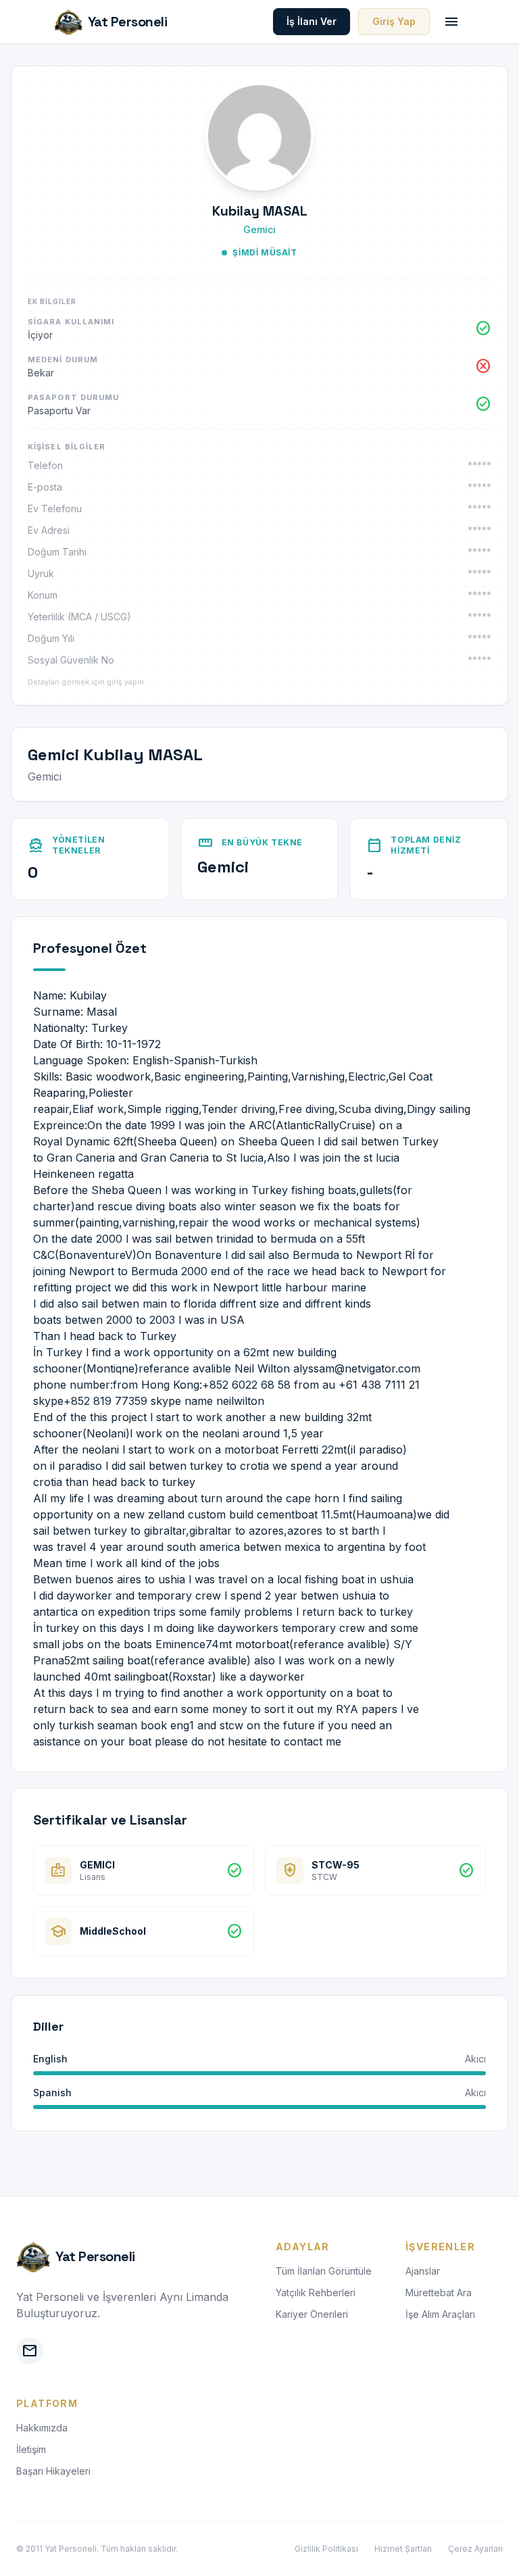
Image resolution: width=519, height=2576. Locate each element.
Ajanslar (423, 2271)
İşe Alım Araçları (440, 2314)
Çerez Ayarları (475, 2549)
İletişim (31, 2449)
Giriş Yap (394, 21)
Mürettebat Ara (439, 2293)
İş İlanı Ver (312, 21)
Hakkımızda (42, 2428)
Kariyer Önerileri (312, 2314)
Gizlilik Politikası (326, 2549)
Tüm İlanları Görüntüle (324, 2271)
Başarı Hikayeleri (53, 2471)
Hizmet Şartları (403, 2549)
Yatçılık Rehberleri (316, 2293)
